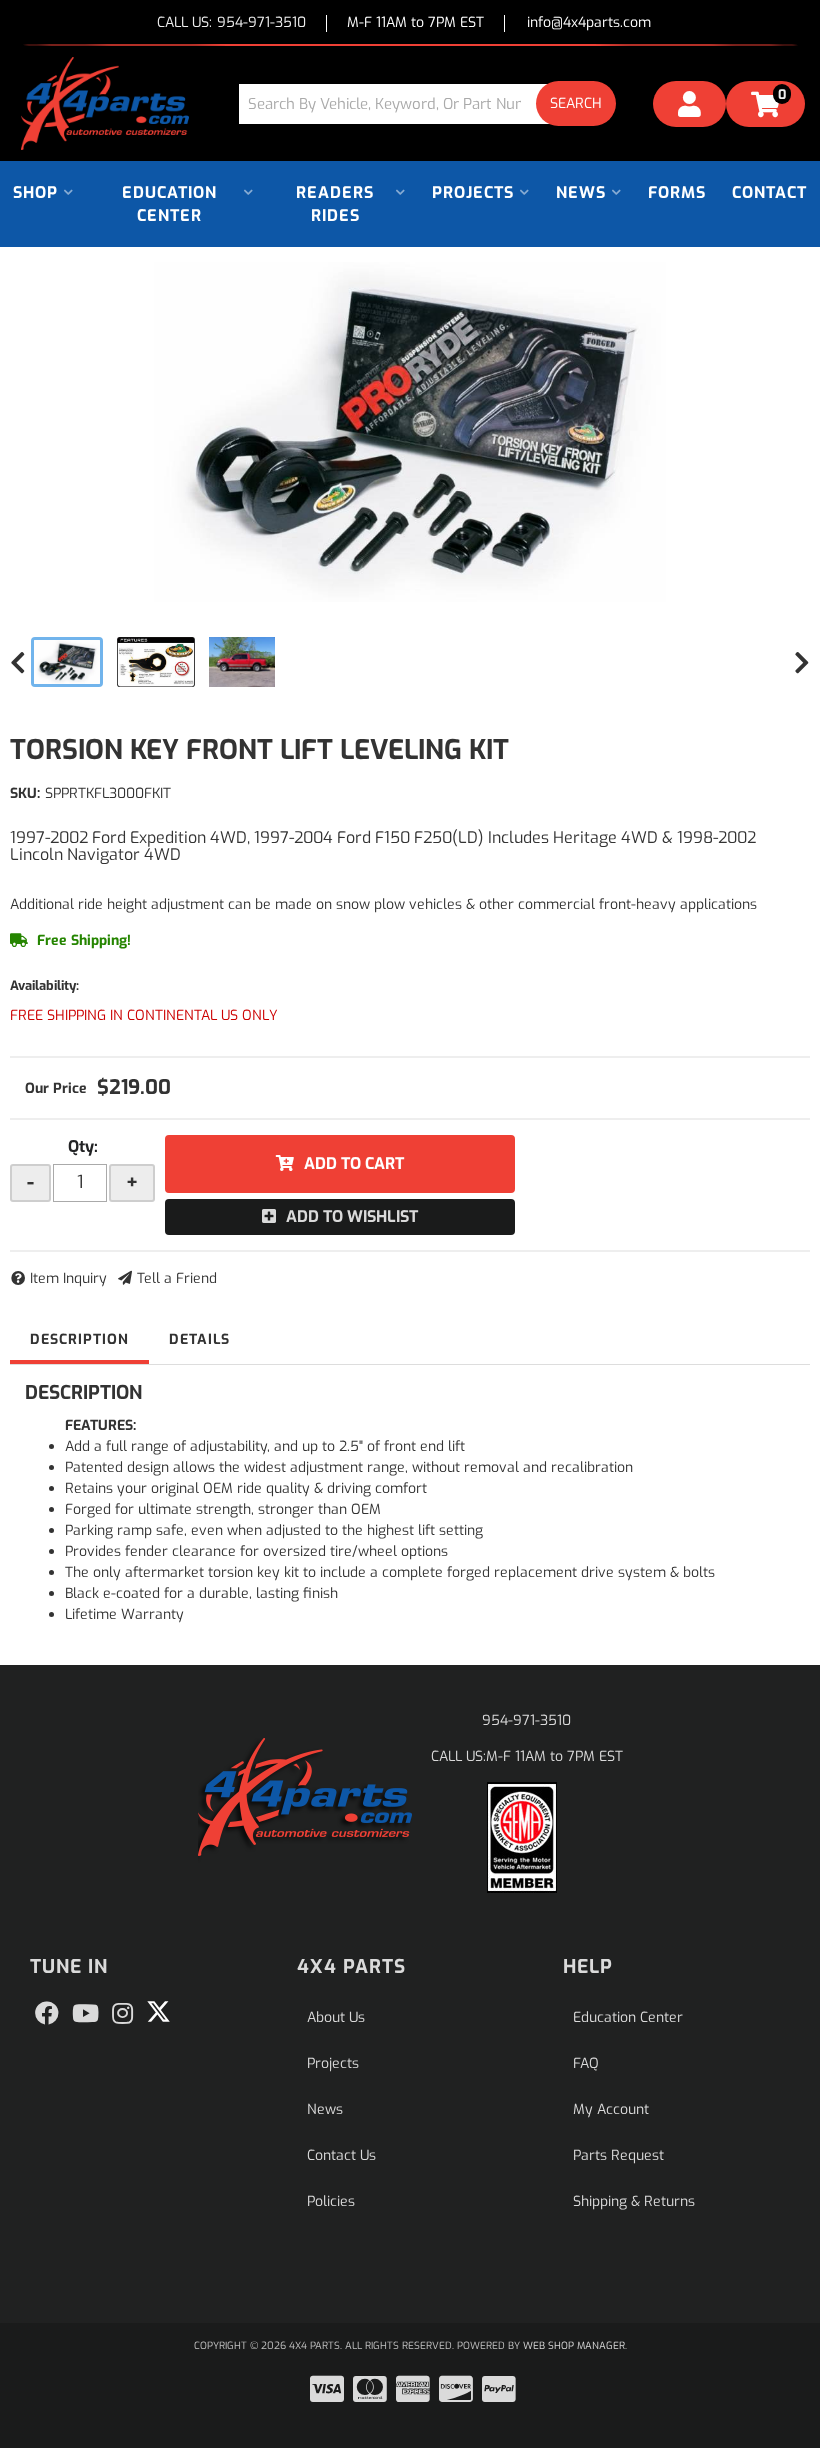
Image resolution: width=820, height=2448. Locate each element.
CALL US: (231, 23)
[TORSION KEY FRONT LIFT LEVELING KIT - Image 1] (67, 662)
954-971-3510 (526, 1720)
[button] (435, 103)
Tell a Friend (177, 1278)
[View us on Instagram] (122, 2014)
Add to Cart (354, 1163)
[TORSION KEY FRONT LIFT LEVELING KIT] (410, 432)
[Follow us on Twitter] (158, 2012)
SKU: (25, 793)
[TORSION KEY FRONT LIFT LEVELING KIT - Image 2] (155, 662)
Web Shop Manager (574, 2345)
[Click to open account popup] (689, 107)
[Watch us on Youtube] (85, 2014)
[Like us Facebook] (47, 2014)
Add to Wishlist (352, 1216)
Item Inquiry (68, 1278)
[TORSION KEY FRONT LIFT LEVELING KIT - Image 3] (242, 662)
